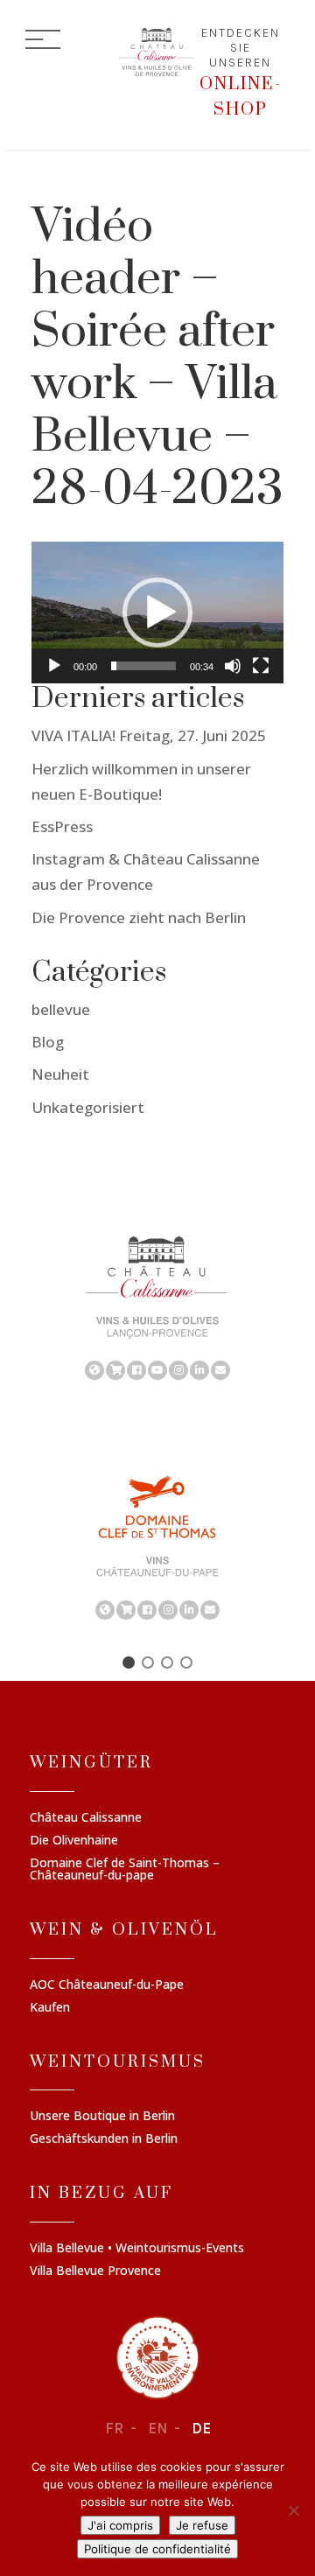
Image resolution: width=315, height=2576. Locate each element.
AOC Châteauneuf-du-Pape (107, 1985)
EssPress (62, 826)
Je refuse (202, 2525)
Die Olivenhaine (74, 1841)
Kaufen (50, 2008)
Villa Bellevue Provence (95, 2271)
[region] (157, 1306)
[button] (157, 612)
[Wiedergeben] (54, 666)
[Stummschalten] (233, 666)
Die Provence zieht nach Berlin (139, 917)
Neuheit (60, 1074)
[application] (157, 612)
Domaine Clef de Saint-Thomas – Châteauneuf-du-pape (125, 1870)
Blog (48, 1042)
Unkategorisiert (88, 1107)
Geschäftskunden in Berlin (104, 2139)
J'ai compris (120, 2525)
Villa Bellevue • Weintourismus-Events (137, 2249)
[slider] (143, 666)
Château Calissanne (86, 1818)
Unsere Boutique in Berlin (102, 2117)
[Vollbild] (261, 666)
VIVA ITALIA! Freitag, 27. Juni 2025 (149, 735)
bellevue (61, 1009)
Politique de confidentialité (157, 2549)
